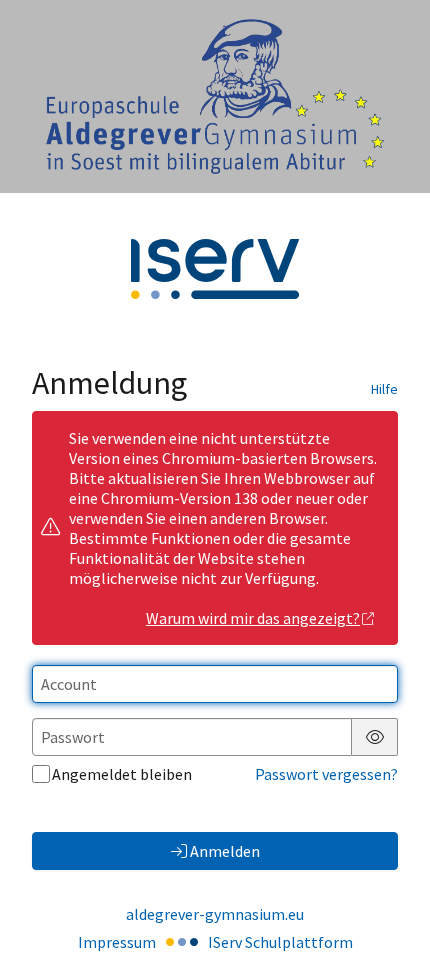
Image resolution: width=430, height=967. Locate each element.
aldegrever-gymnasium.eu (215, 914)
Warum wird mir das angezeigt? (253, 618)
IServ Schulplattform (280, 942)
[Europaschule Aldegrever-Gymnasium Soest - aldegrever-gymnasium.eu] (215, 96)
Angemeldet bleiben (122, 774)
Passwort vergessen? (326, 774)
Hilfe (384, 389)
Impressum (117, 942)
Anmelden (225, 851)
